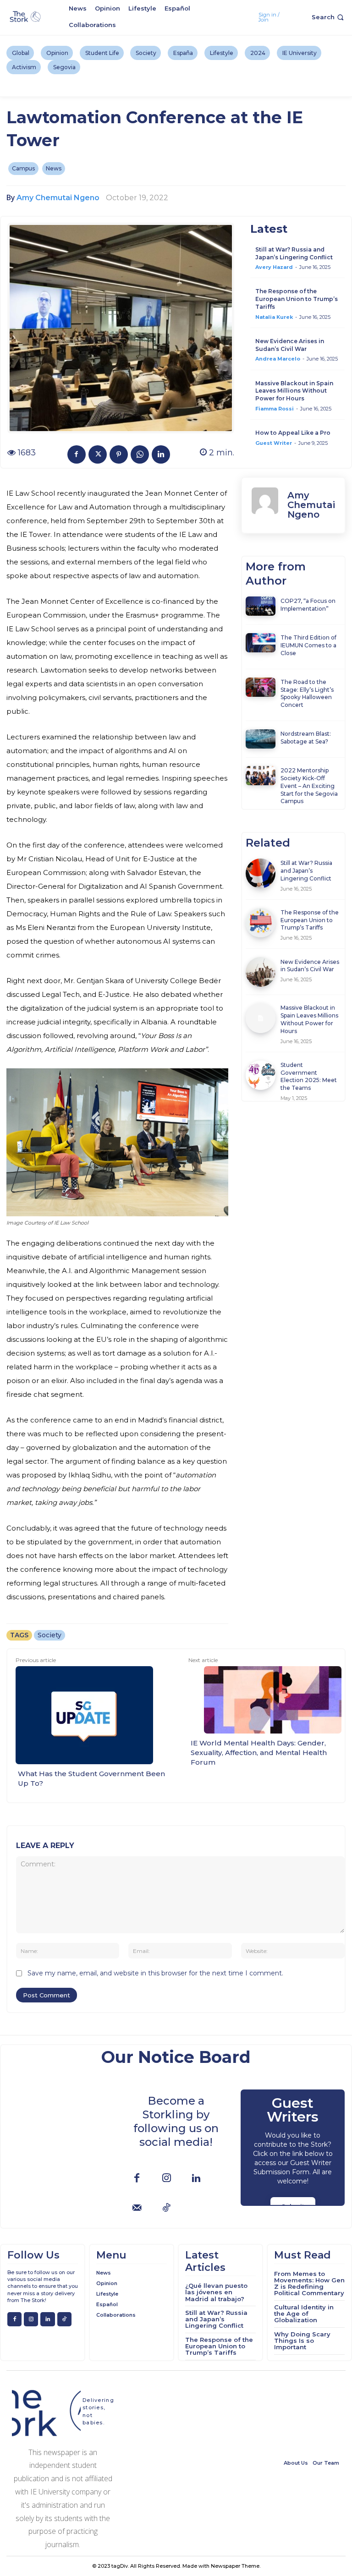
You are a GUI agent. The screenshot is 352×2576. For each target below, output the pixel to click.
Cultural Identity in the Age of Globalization (304, 2314)
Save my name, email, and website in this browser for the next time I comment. (155, 1973)
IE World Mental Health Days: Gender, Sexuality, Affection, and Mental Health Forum (259, 1753)
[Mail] (137, 2208)
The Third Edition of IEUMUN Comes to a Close (308, 645)
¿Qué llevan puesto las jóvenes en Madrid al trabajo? (216, 2292)
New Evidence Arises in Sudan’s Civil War (290, 345)
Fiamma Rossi (275, 409)
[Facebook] (77, 454)
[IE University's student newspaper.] (26, 17)
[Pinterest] (119, 454)
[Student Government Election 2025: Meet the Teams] (261, 1075)
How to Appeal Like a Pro (293, 433)
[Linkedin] (161, 454)
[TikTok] (167, 2208)
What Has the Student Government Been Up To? (91, 1778)
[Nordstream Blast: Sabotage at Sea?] (261, 739)
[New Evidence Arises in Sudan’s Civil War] (261, 972)
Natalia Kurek (274, 317)
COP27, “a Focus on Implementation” (308, 605)
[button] (329, 17)
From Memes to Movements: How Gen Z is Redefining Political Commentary (309, 2283)
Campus (23, 168)
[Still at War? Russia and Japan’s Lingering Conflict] (261, 873)
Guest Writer (274, 443)
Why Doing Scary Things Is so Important (302, 2341)
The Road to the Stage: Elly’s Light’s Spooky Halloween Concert (307, 693)
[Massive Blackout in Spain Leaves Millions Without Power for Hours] (261, 1018)
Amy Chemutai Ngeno (58, 198)
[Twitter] (98, 454)
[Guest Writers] (293, 2148)
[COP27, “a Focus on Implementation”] (261, 606)
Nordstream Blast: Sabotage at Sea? (306, 738)
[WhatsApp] (140, 454)
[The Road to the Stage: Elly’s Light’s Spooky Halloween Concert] (261, 687)
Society (49, 1635)
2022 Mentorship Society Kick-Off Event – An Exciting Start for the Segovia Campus (309, 786)
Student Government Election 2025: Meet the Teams (309, 1076)
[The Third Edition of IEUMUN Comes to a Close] (261, 643)
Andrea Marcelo (278, 359)
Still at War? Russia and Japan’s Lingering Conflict (294, 253)
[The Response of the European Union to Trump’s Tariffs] (261, 923)
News (54, 168)
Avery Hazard (274, 267)
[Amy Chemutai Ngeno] (265, 505)
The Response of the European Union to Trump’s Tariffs (297, 299)
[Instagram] (167, 2179)
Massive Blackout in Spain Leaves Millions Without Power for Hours (294, 391)
